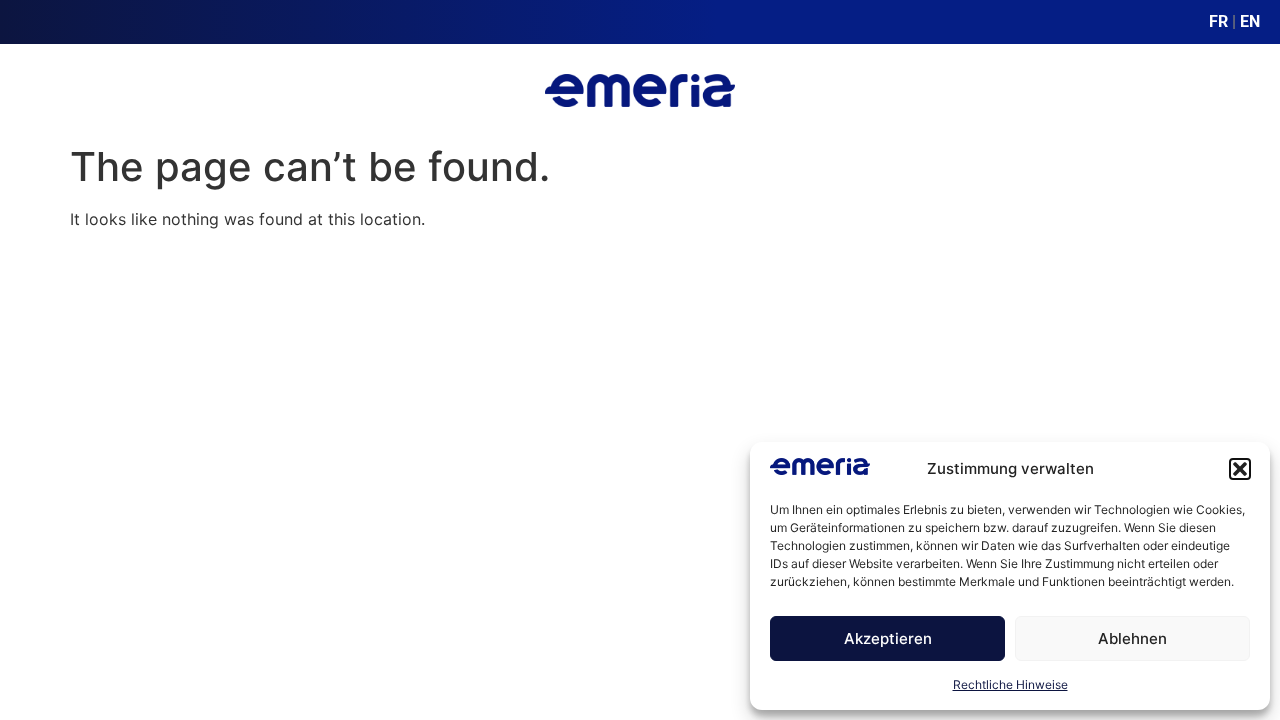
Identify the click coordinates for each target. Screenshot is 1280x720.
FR (1218, 21)
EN (1250, 21)
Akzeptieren (888, 638)
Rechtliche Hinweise (1010, 684)
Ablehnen (1132, 638)
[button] (1240, 469)
